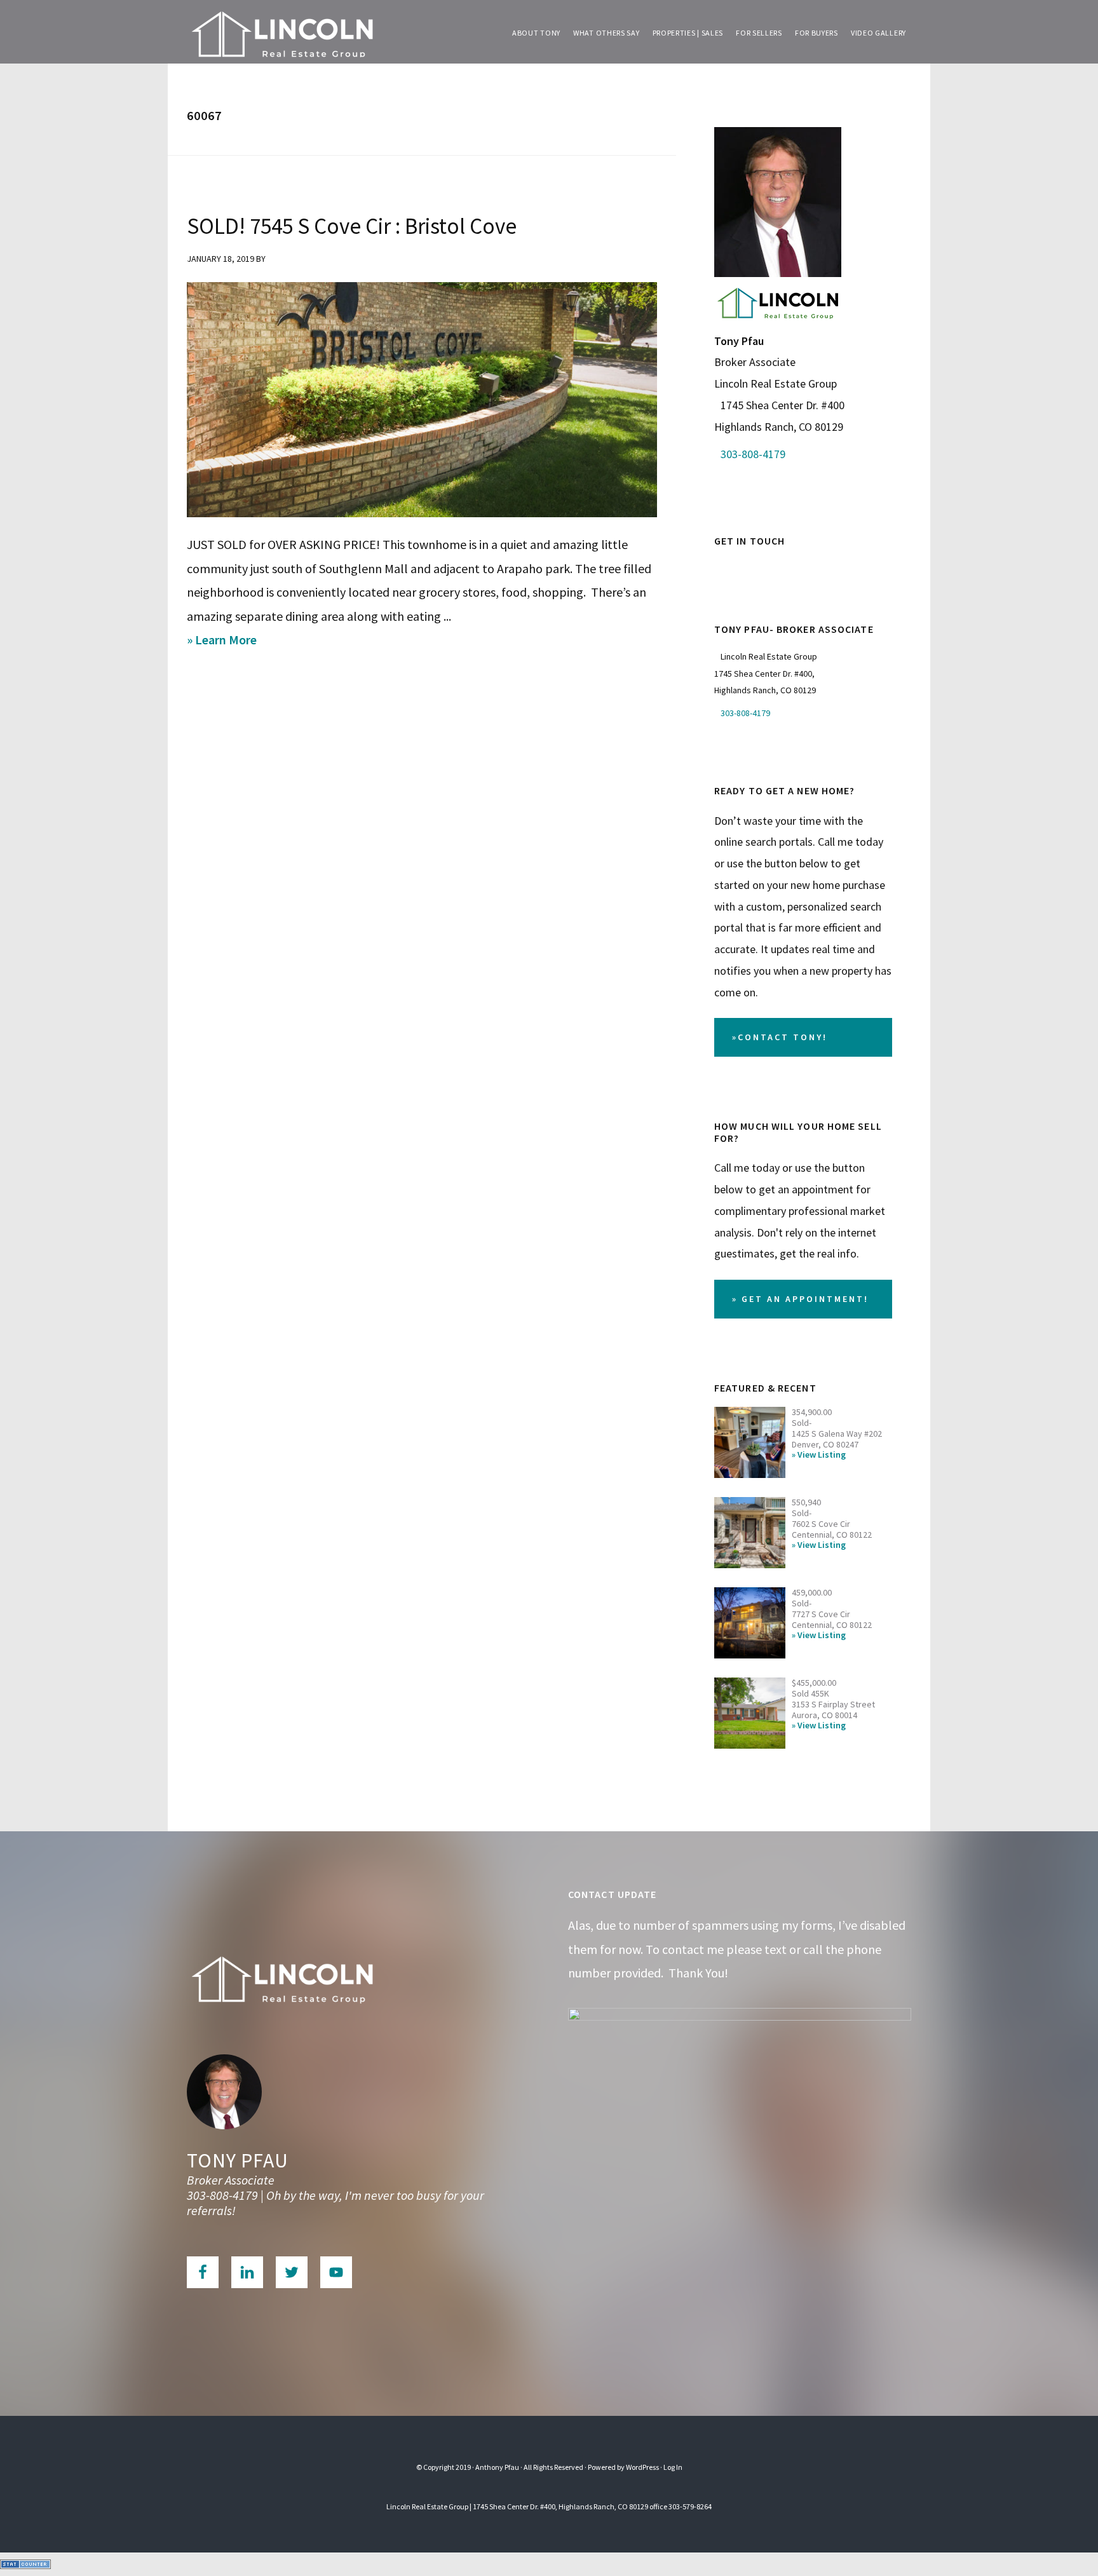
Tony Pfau (238, 2160)
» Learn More (240, 641)
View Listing (822, 1455)
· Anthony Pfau (496, 2467)
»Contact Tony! (780, 1037)
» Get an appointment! (800, 1299)
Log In (673, 2467)
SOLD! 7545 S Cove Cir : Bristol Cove (352, 226)
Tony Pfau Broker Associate (282, 32)
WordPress (642, 2467)
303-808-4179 (753, 454)
